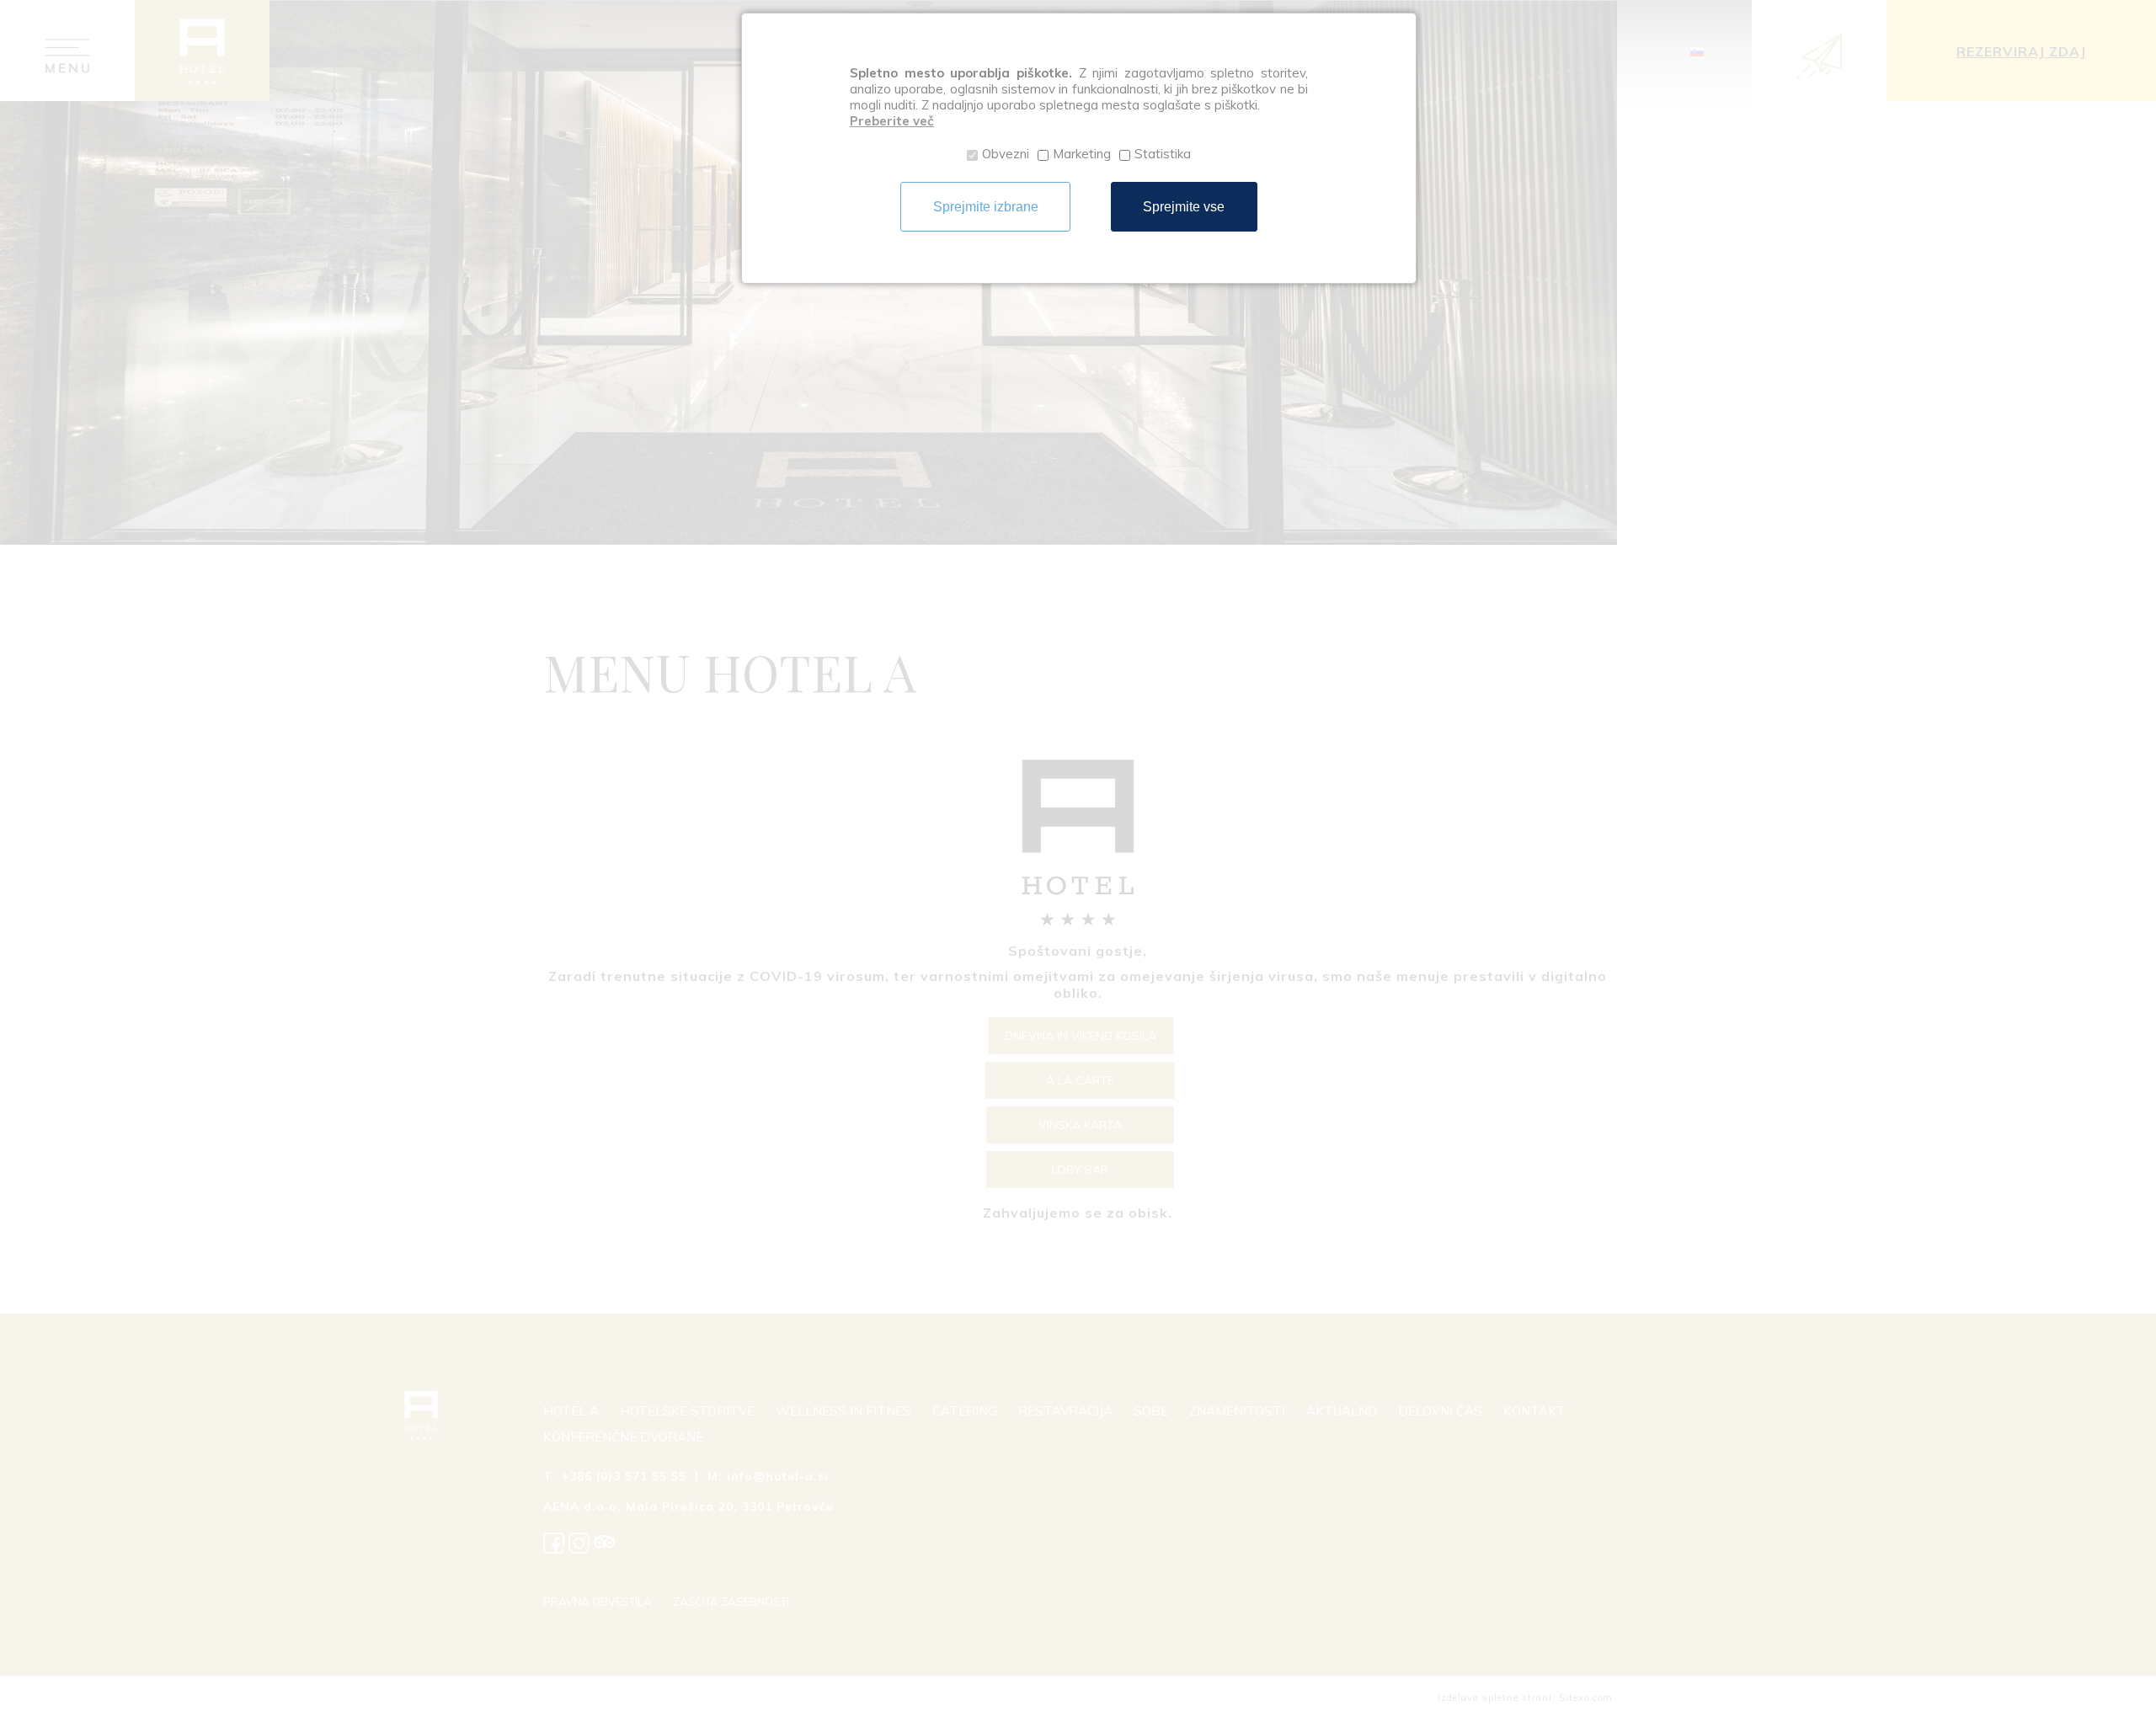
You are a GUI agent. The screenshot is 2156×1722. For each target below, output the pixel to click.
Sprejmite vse (1184, 207)
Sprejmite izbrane (986, 207)
